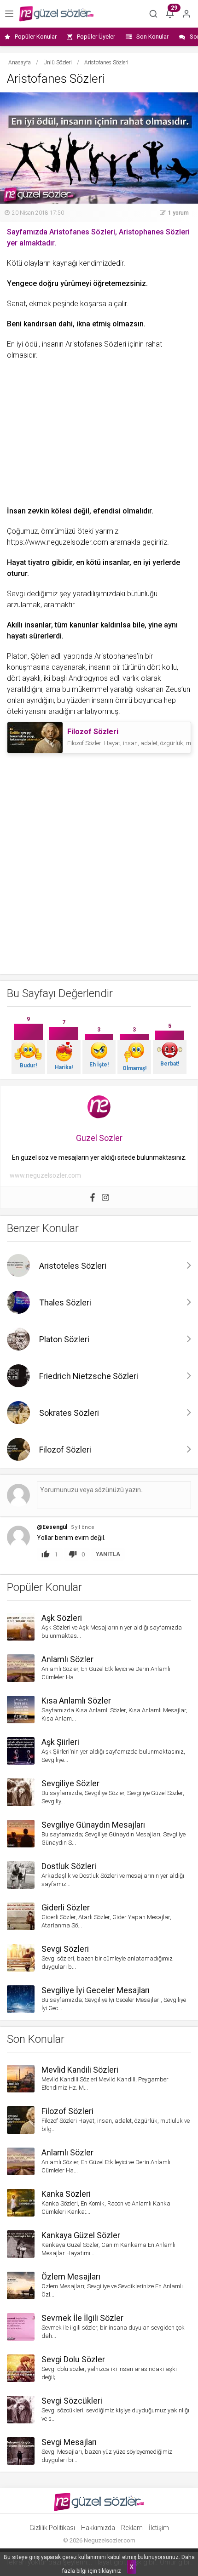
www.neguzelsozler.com (45, 1175)
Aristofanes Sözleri (96, 344)
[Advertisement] (99, 430)
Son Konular (152, 37)
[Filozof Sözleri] (35, 738)
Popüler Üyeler (96, 37)
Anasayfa (20, 63)
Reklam (132, 2528)
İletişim (159, 2528)
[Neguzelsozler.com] (56, 14)
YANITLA (108, 1554)
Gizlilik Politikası (52, 2528)
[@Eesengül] (18, 1536)
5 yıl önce (83, 1527)
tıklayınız (110, 2571)
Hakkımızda (98, 2528)
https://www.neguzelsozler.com (58, 542)
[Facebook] (93, 1197)
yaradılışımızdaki (99, 594)
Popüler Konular (36, 37)
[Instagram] (105, 1197)
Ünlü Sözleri (58, 63)
